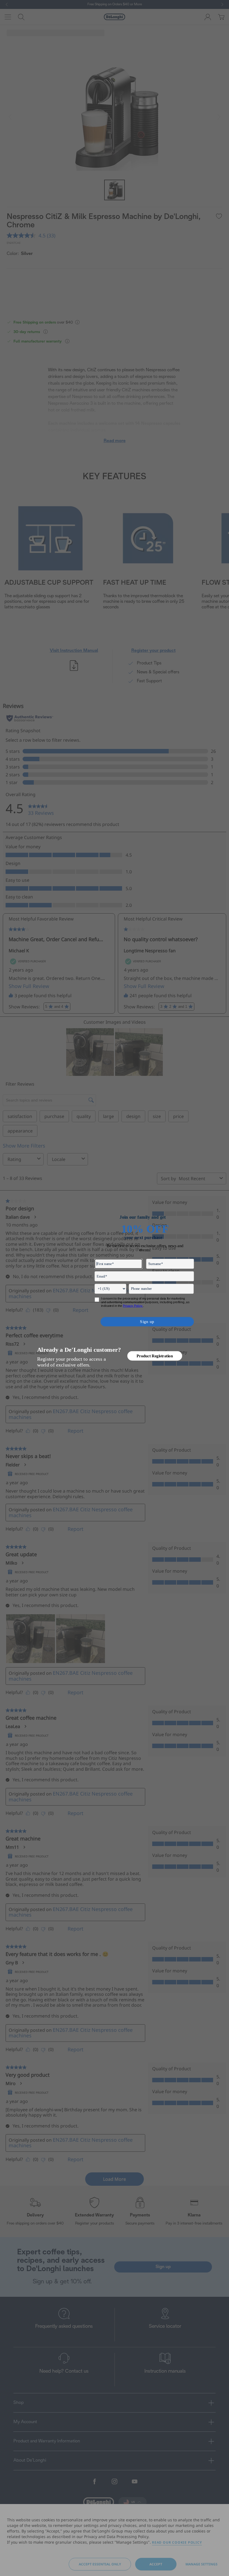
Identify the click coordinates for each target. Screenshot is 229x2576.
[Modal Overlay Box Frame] (115, 1288)
